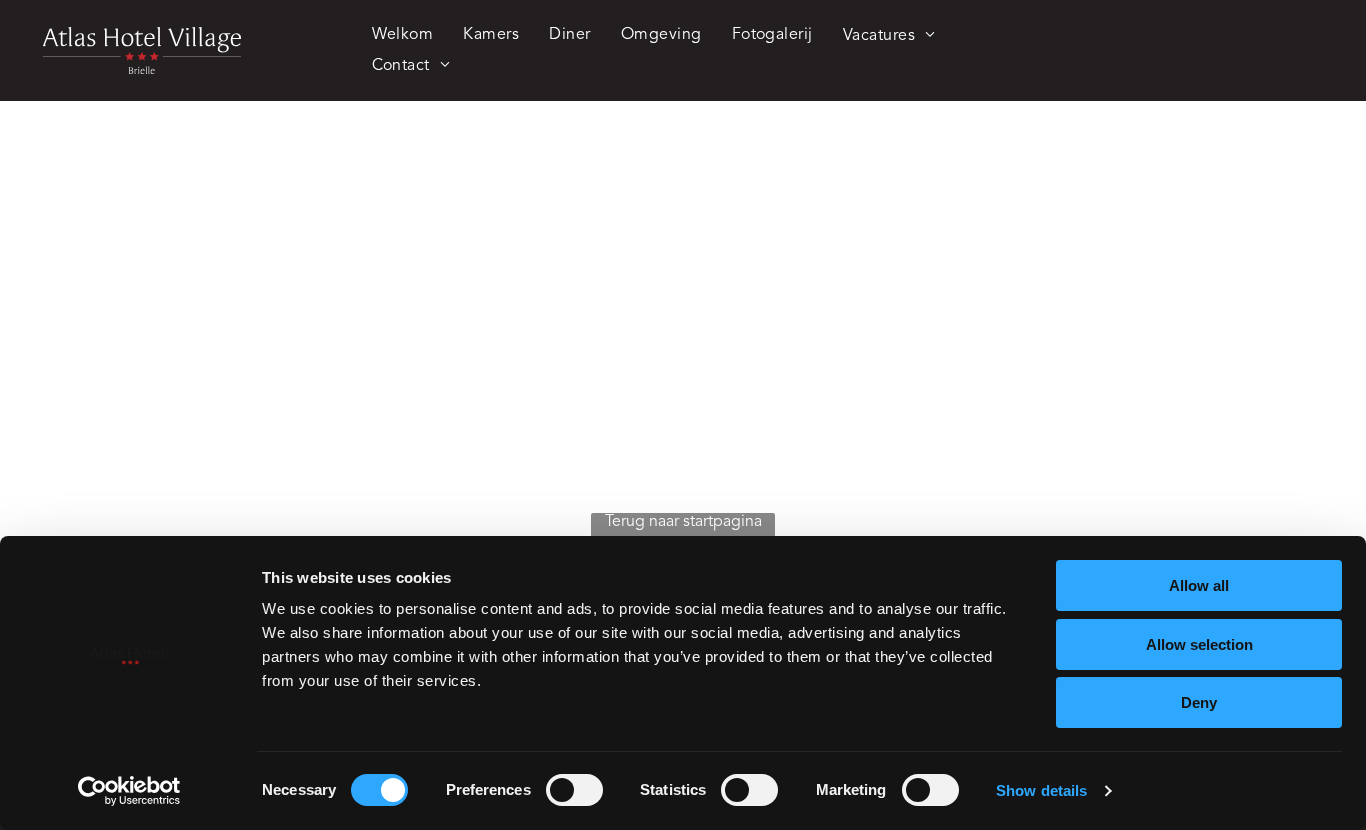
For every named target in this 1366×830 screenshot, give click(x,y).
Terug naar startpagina (683, 522)
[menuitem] (403, 35)
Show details (1041, 790)
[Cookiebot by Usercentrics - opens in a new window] (129, 791)
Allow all (1199, 585)
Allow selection (1199, 644)
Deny (1199, 702)
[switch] (574, 790)
